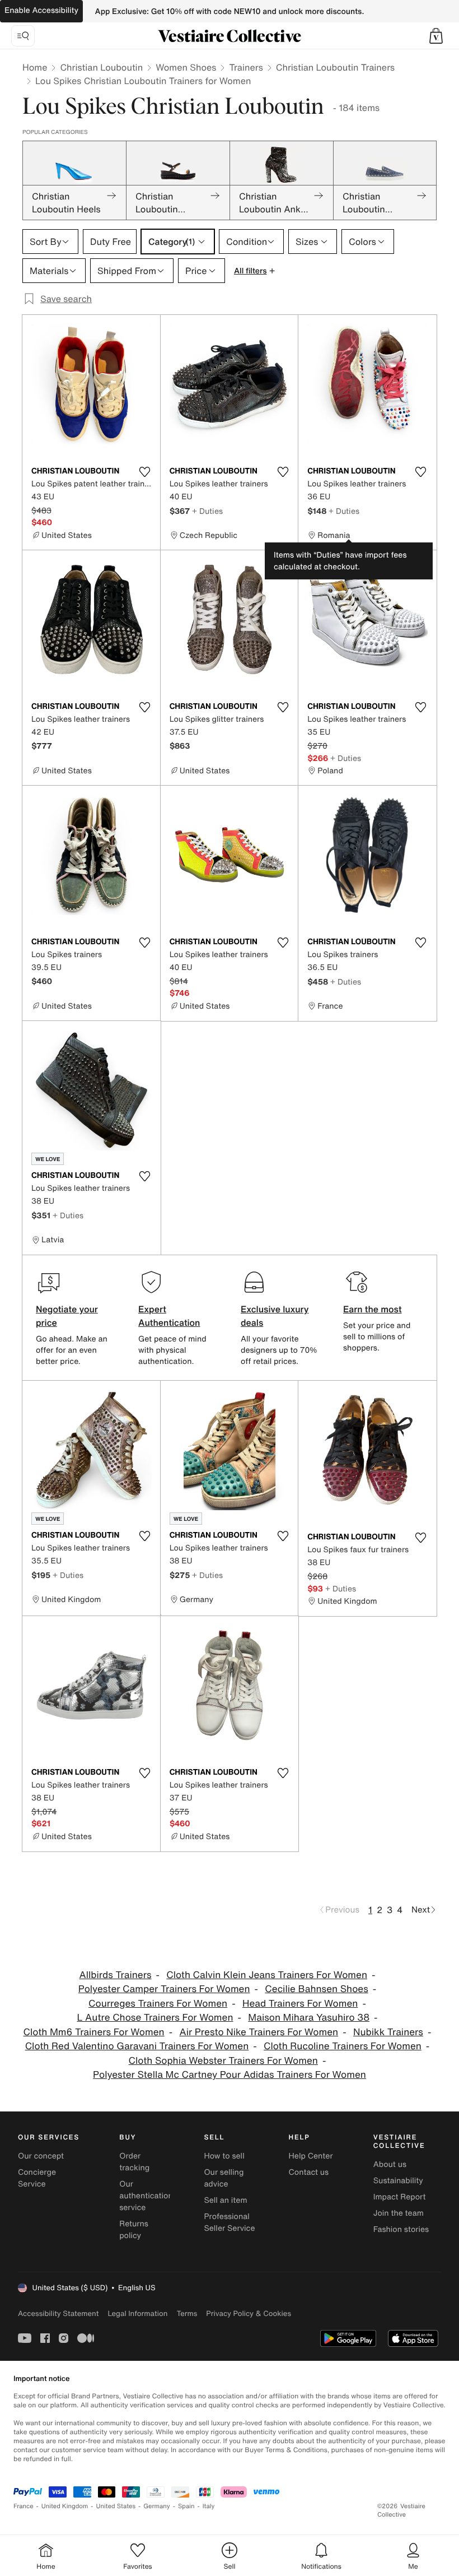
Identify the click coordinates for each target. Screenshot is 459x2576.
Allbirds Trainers (116, 1975)
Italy (209, 2506)
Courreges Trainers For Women (158, 2004)
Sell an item (225, 2200)
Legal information (137, 2313)
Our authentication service (146, 2196)
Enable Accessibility (41, 10)
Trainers (246, 67)
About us (390, 2164)
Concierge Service (37, 2178)
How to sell (224, 2156)
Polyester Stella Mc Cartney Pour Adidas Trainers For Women (230, 2075)
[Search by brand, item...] (23, 36)
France (24, 2506)
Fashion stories (401, 2229)
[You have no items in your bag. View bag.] (436, 36)
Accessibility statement (58, 2313)
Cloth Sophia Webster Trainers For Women (223, 2061)
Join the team (399, 2213)
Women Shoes (186, 67)
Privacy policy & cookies (249, 2313)
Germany (157, 2506)
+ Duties (207, 511)
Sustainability (398, 2181)
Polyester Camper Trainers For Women (164, 1989)
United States (116, 2506)
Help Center (311, 2156)
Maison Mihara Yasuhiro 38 (309, 2018)
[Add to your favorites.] (145, 472)
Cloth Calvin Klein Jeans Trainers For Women (267, 1975)
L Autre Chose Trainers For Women (155, 2018)
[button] (436, 36)
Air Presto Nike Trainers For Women (259, 2032)
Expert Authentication (169, 1316)
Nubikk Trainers (388, 2032)
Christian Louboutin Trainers (335, 67)
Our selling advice (224, 2178)
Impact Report (400, 2197)
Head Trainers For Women (300, 2004)
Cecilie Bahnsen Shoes (316, 1989)
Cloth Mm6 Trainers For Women (94, 2032)
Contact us (309, 2172)
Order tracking (134, 2162)
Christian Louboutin (101, 67)
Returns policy (134, 2230)
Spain (186, 2506)
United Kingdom (65, 2506)
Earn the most (373, 1309)
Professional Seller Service (229, 2222)
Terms (187, 2313)
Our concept (41, 2156)
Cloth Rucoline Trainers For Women (343, 2046)
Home (35, 67)
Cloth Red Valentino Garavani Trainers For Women (137, 2046)
